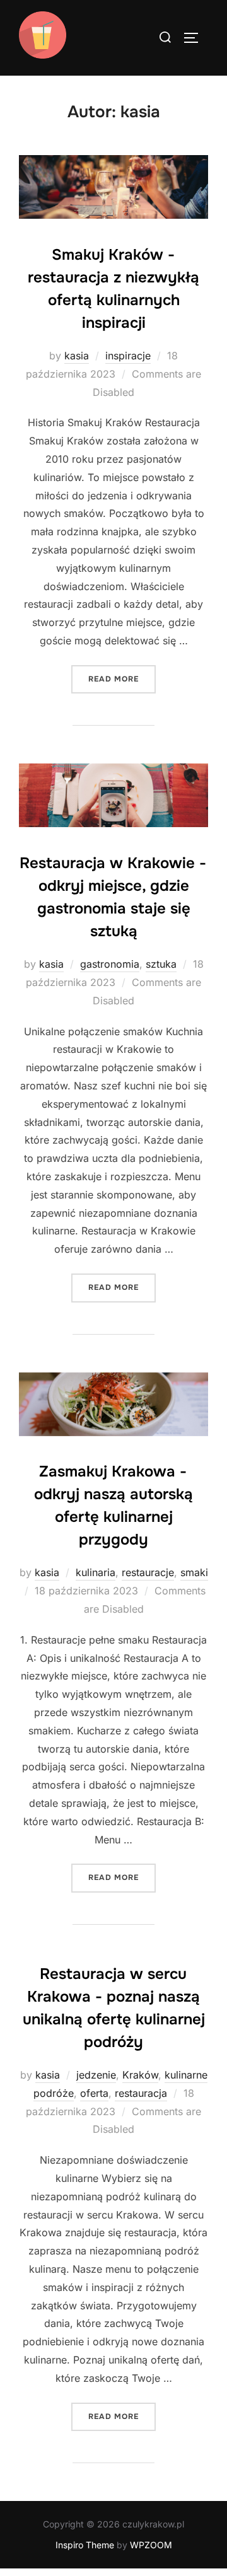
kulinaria (96, 1572)
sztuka (161, 964)
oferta (94, 2093)
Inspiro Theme (85, 2545)
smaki (194, 1572)
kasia (77, 356)
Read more (122, 679)
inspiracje (128, 356)
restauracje (148, 1572)
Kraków (140, 2075)
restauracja (141, 2093)
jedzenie (96, 2075)
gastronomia (110, 964)
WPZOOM (151, 2545)
